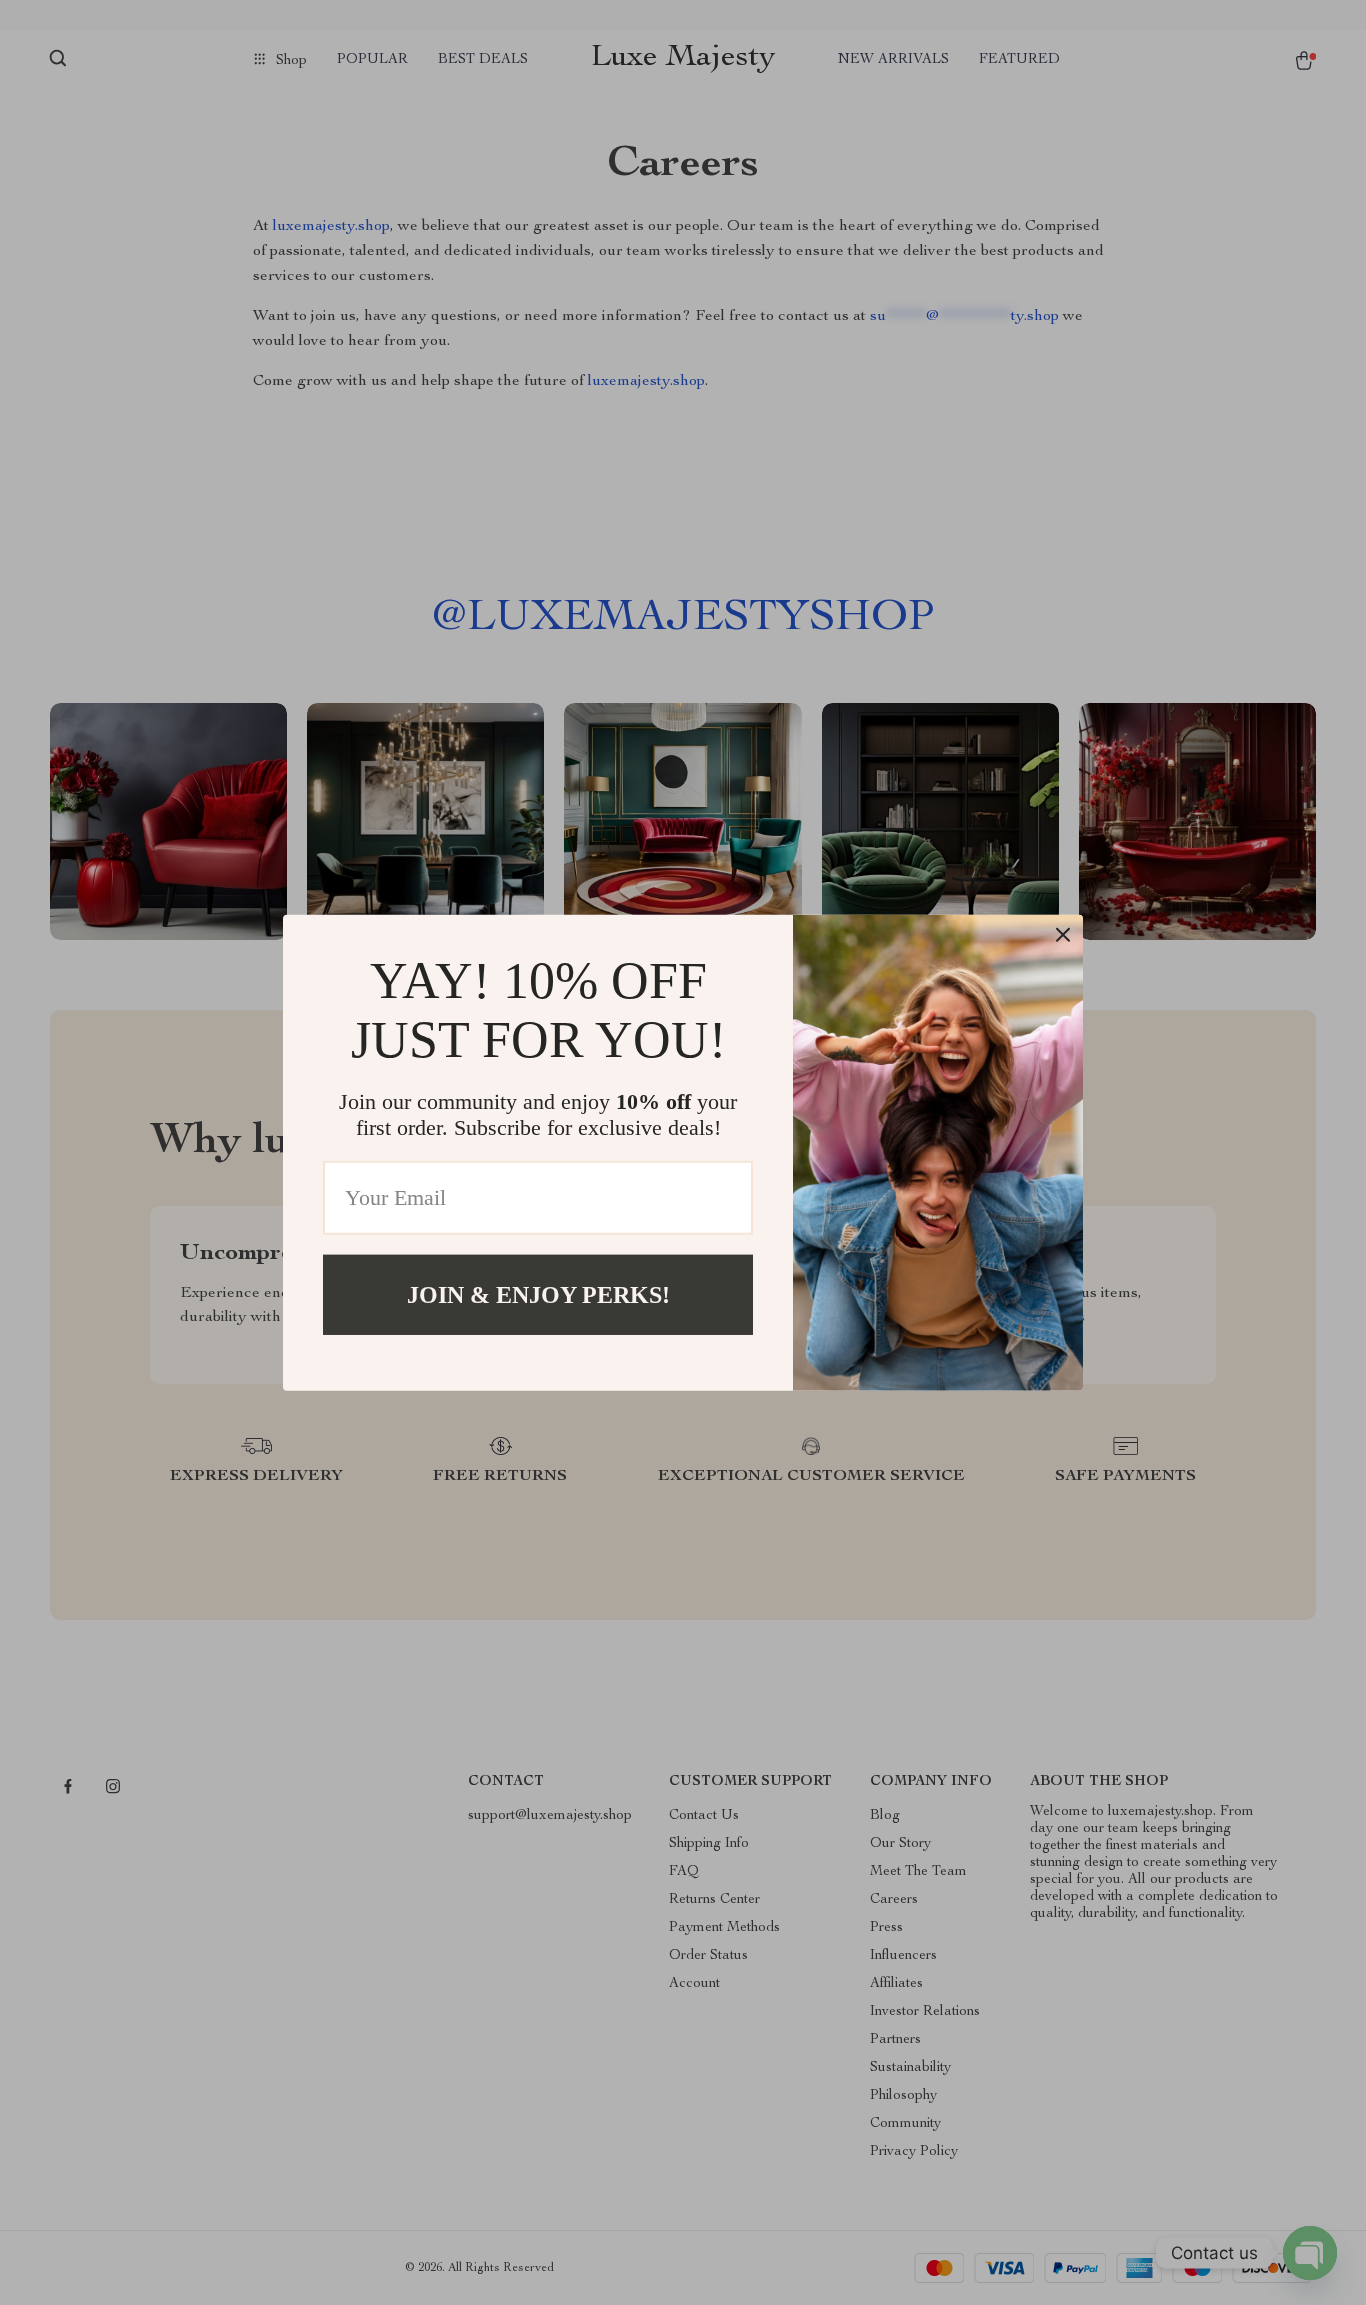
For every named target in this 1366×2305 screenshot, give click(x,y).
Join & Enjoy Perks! (538, 1294)
